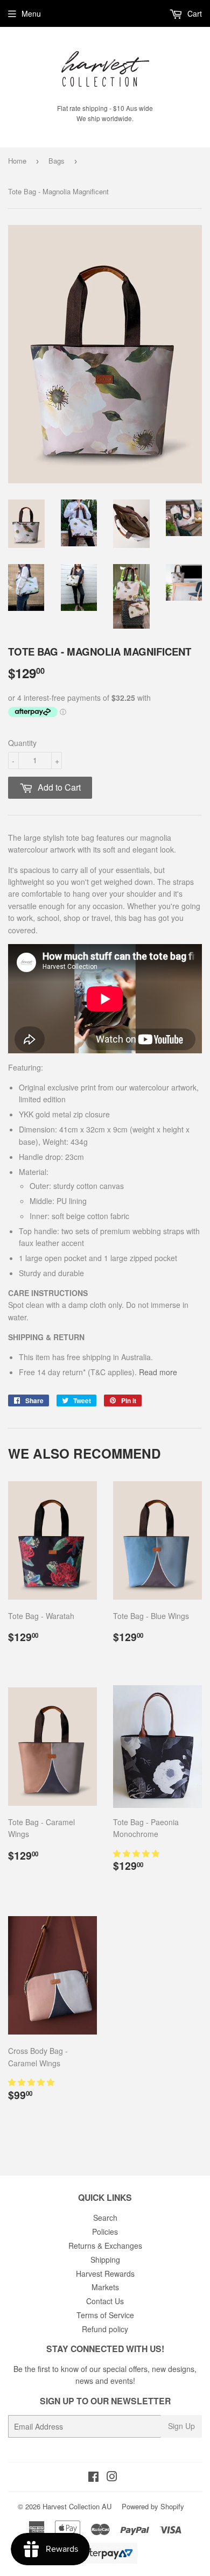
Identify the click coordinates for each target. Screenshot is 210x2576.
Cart (194, 13)
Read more (158, 1372)
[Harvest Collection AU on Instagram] (112, 2478)
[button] (137, 1853)
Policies (105, 2232)
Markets (105, 2287)
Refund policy (105, 2329)
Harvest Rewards (105, 2274)
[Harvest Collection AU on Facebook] (93, 2478)
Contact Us (105, 2301)
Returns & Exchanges (105, 2246)
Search (105, 2218)
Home (17, 161)
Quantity (22, 743)
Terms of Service (105, 2315)
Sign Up (181, 2426)
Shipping (105, 2260)
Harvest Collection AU (77, 2506)
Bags (57, 161)
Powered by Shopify (153, 2506)
